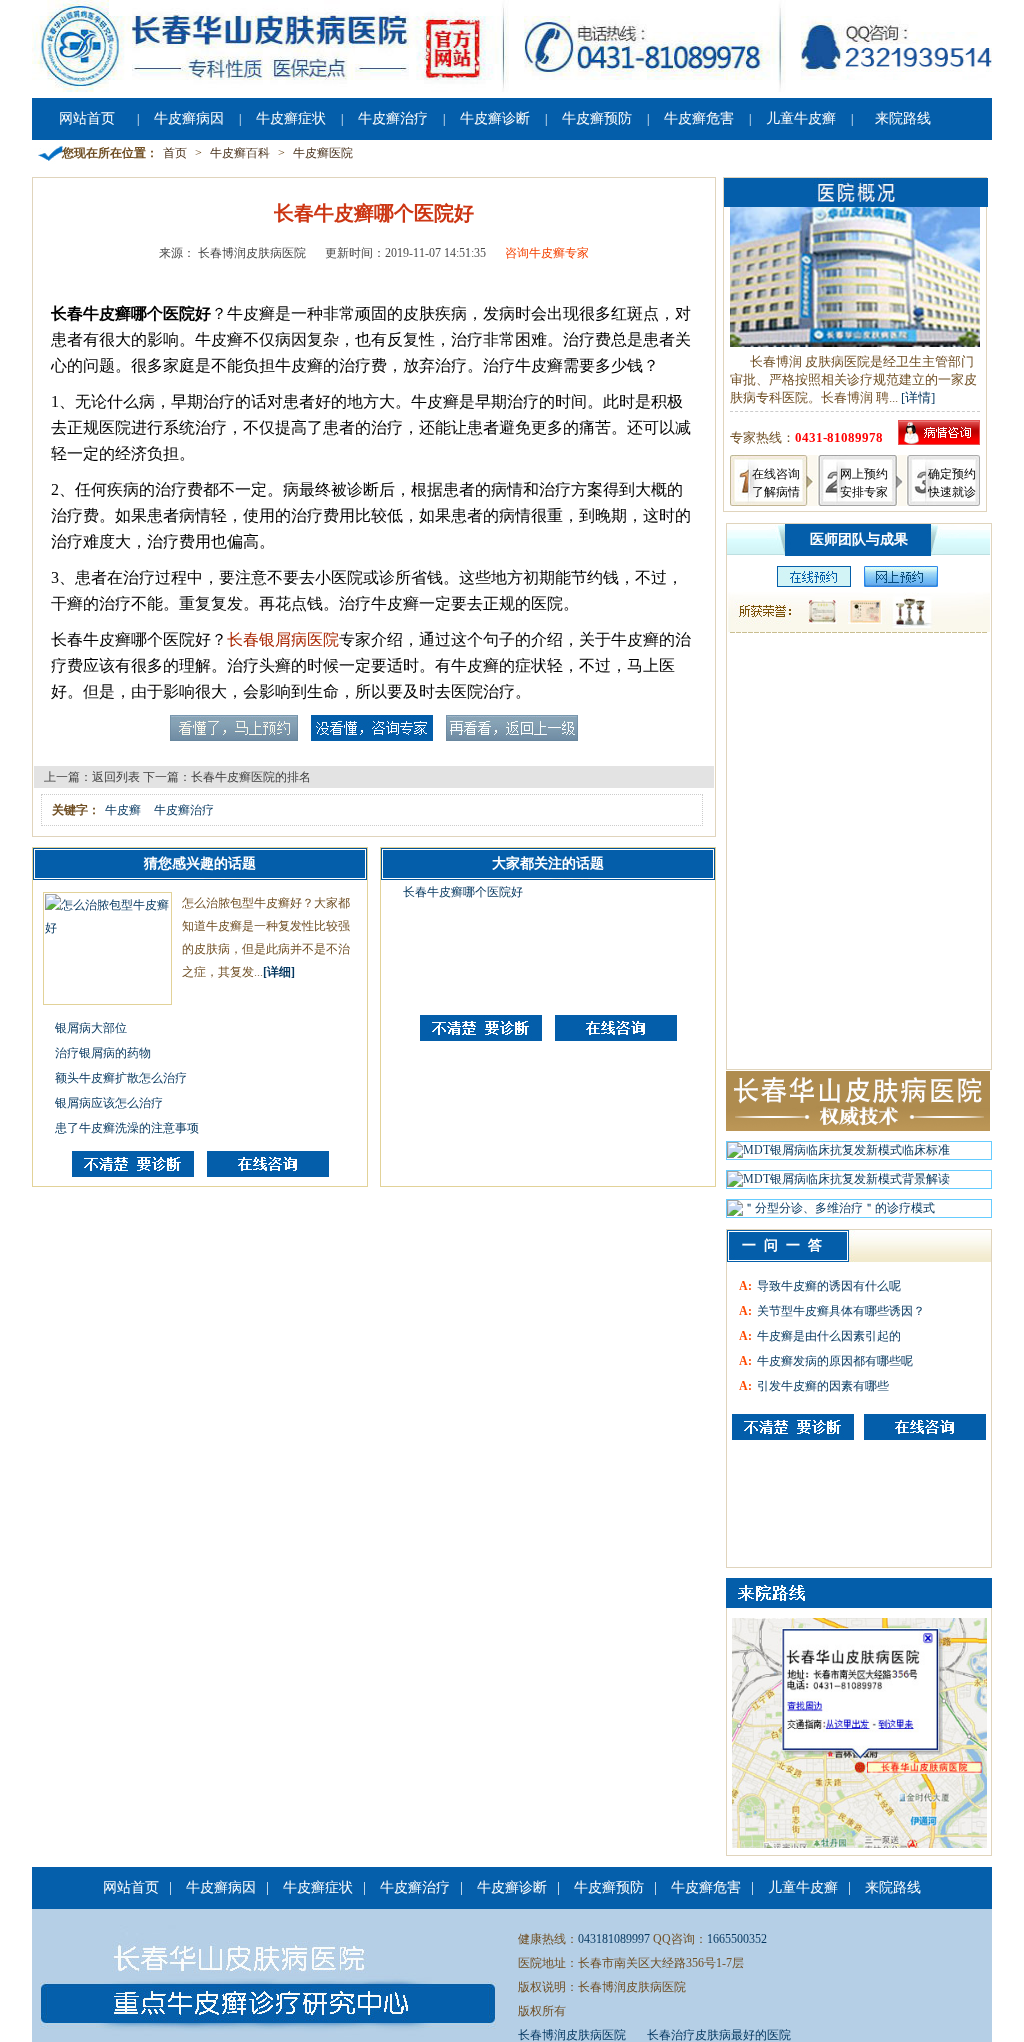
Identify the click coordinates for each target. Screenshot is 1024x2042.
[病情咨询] (939, 440)
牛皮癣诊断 (495, 118)
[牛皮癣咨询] (793, 1427)
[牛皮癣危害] (925, 1427)
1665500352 (737, 1939)
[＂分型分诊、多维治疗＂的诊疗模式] (831, 1213)
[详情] (918, 397)
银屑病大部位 (91, 1028)
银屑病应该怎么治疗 (109, 1103)
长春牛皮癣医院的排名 (251, 777)
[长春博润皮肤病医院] (512, 88)
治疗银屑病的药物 (103, 1053)
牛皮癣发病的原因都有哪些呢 (835, 1361)
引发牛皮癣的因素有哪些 (823, 1386)
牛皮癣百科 (240, 153)
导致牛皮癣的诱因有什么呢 (829, 1286)
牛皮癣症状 (291, 118)
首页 (175, 153)
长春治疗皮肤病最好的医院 (719, 2035)
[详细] (279, 972)
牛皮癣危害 (699, 118)
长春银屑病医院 (283, 639)
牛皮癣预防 (597, 118)
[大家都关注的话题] (133, 1173)
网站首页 (87, 118)
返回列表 (116, 777)
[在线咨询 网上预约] (809, 583)
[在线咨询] (268, 1173)
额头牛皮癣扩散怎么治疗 (121, 1078)
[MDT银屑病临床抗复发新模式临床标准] (838, 1155)
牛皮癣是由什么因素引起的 (829, 1336)
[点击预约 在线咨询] (234, 737)
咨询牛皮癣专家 (547, 253)
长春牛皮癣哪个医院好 (463, 892)
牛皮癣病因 (189, 118)
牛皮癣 (123, 810)
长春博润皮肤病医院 (572, 2035)
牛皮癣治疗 (393, 118)
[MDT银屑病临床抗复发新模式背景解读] (838, 1184)
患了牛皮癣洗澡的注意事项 (127, 1128)
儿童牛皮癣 (801, 118)
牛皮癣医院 (323, 153)
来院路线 (903, 118)
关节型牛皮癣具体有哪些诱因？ (841, 1311)
